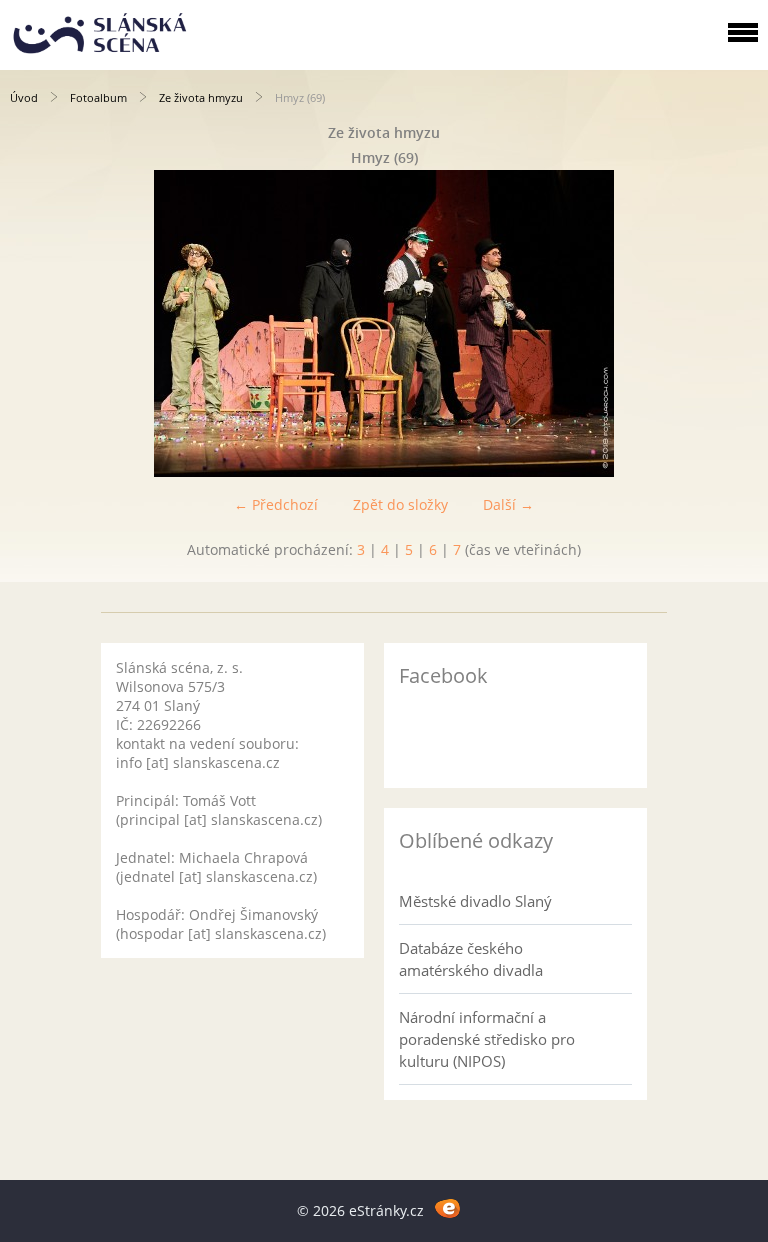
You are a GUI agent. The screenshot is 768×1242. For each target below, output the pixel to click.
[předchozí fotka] (32, 323)
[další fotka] (735, 323)
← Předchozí (276, 504)
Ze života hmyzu (201, 97)
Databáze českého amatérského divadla (471, 959)
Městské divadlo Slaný (475, 901)
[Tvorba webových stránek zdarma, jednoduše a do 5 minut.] (447, 1207)
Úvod (24, 97)
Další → (508, 504)
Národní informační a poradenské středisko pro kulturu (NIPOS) (487, 1039)
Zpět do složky (400, 504)
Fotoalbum (98, 97)
